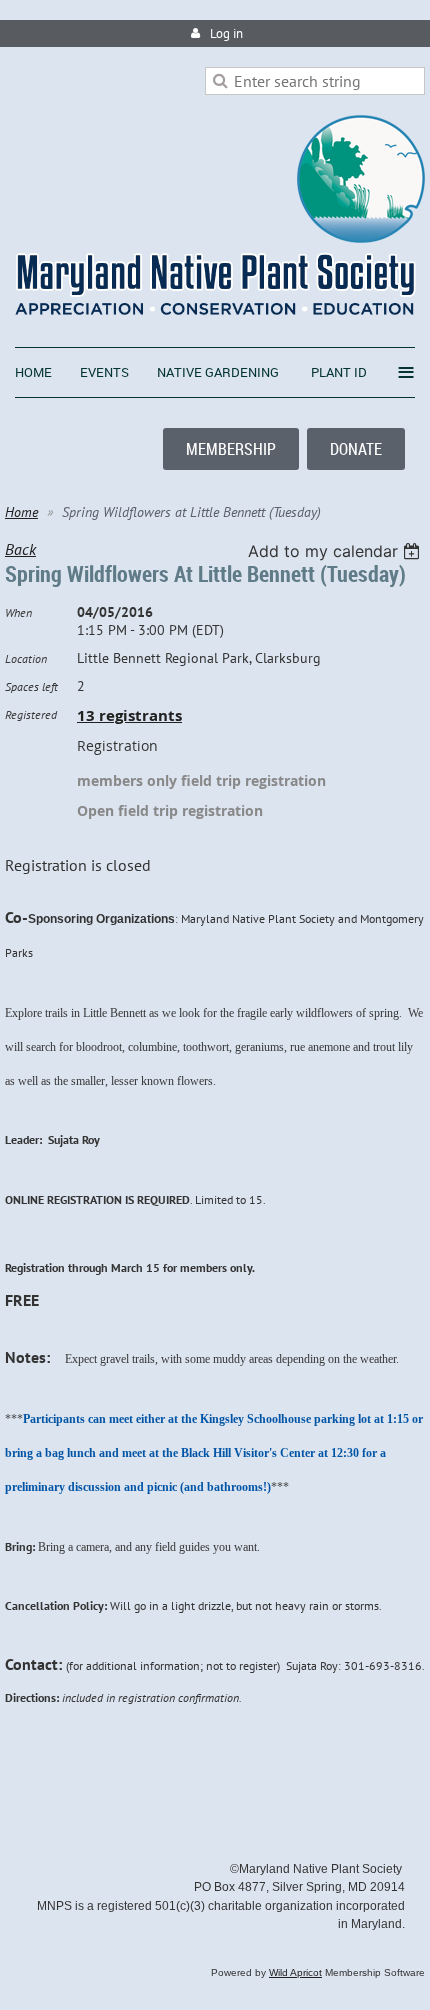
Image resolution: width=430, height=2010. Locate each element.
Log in (226, 33)
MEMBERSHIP (231, 449)
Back (20, 549)
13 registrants (129, 715)
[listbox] (336, 551)
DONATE (356, 449)
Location (26, 658)
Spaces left (31, 686)
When (18, 612)
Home (21, 512)
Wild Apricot (295, 1972)
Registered (31, 714)
